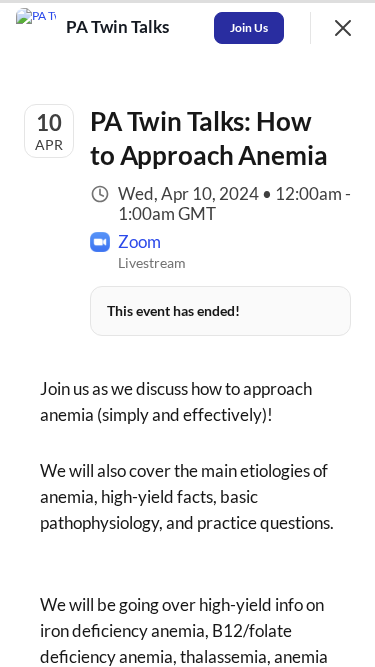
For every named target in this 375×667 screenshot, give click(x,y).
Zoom (139, 241)
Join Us (249, 27)
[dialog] (187, 333)
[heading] (119, 27)
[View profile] (36, 28)
